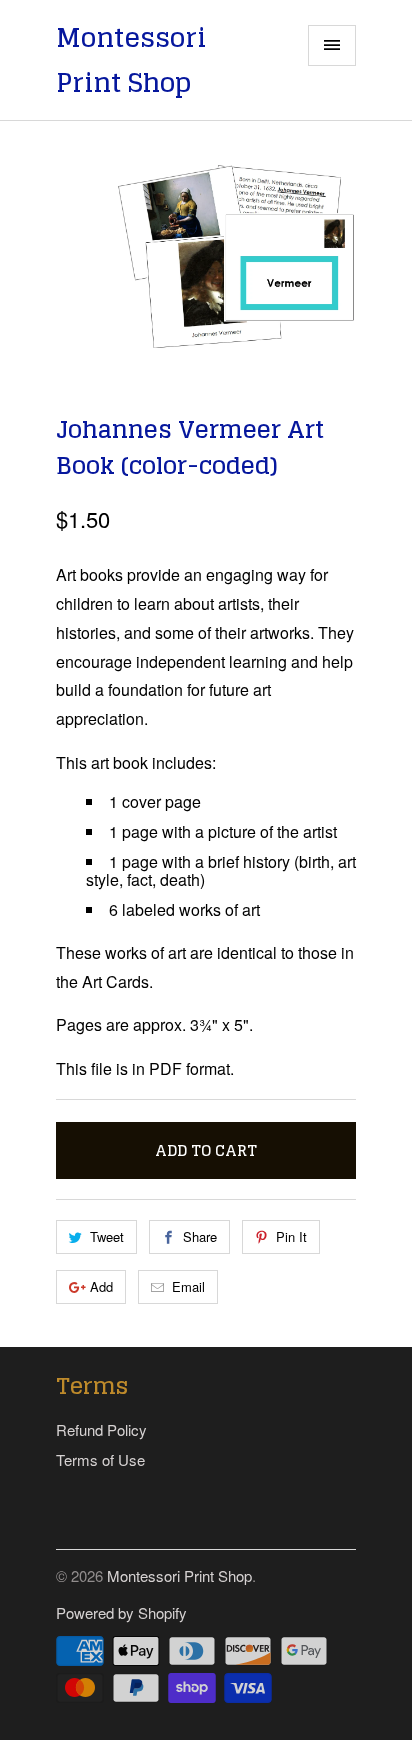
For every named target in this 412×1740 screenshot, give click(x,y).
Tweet (107, 1236)
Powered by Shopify (121, 1612)
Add (101, 1286)
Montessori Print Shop (131, 60)
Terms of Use (100, 1459)
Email (188, 1286)
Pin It (291, 1236)
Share (200, 1236)
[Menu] (332, 45)
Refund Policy (101, 1429)
